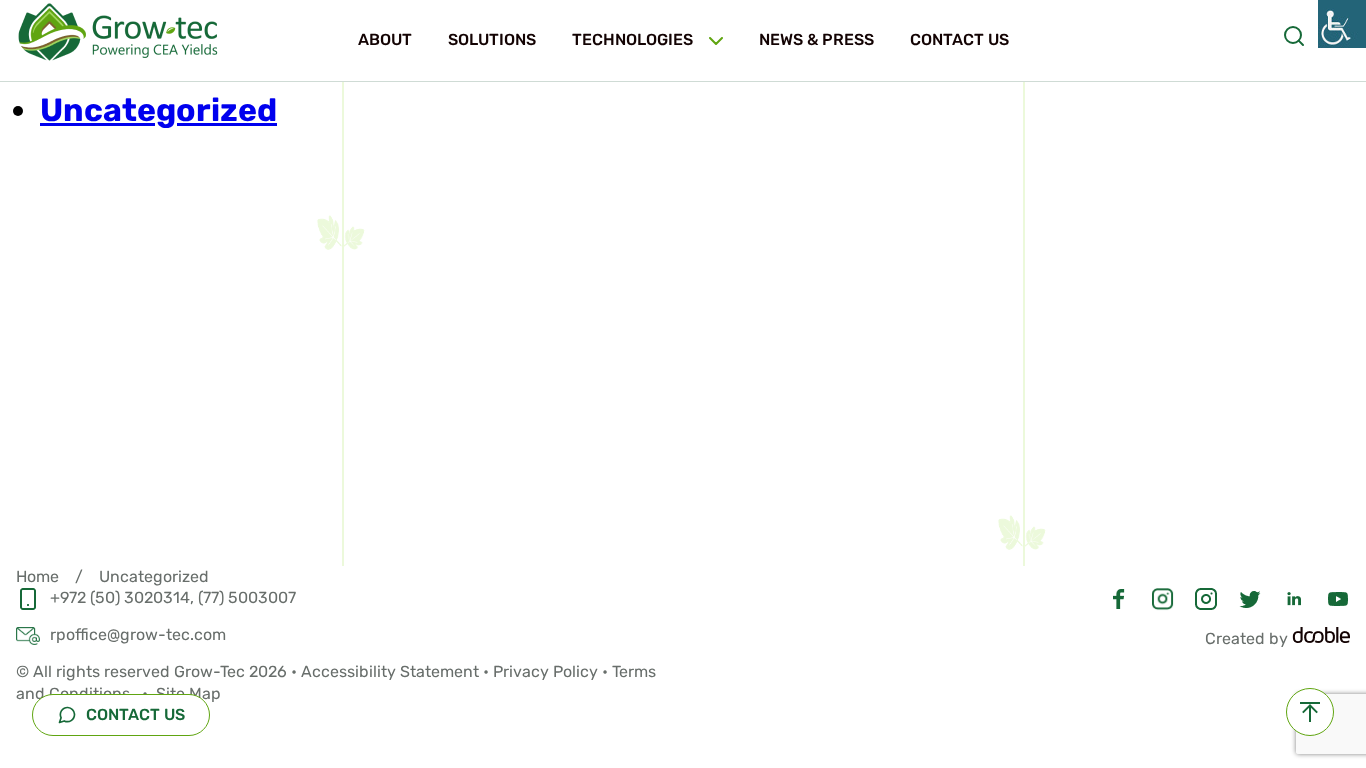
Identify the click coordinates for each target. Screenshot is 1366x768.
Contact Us (959, 39)
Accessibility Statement (390, 671)
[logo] (126, 32)
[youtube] (1338, 596)
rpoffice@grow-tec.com (138, 634)
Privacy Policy (545, 671)
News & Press (816, 39)
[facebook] (1119, 596)
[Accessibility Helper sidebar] (1342, 24)
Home (37, 576)
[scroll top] (1310, 712)
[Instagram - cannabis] (1162, 596)
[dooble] (1321, 638)
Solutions (492, 39)
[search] (1294, 33)
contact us (133, 714)
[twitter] (1250, 596)
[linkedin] (1294, 596)
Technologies (632, 39)
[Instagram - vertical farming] (1206, 596)
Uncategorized (158, 110)
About (385, 39)
